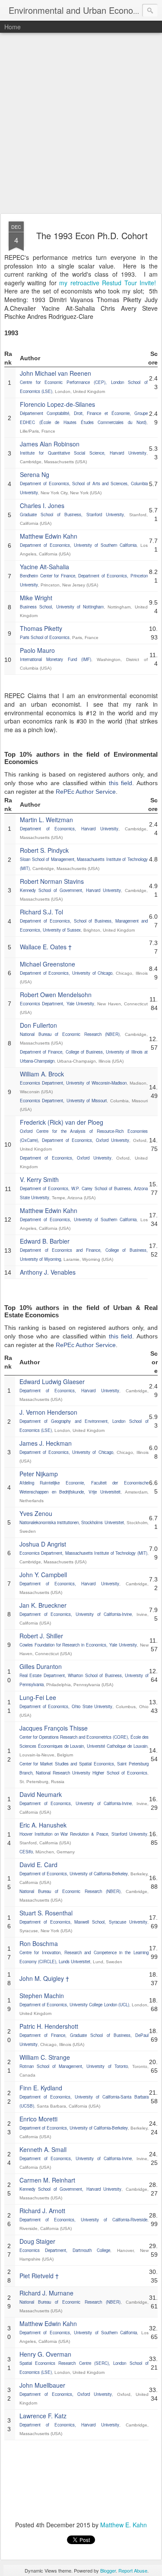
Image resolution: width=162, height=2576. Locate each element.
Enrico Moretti (38, 2119)
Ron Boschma (39, 1943)
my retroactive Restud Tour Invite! (108, 283)
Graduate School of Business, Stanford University (72, 515)
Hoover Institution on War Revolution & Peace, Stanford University (83, 1834)
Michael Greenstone (48, 964)
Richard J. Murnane (46, 2293)
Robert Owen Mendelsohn (56, 995)
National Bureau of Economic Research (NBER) (70, 1034)
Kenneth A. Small (43, 2149)
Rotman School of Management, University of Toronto (74, 2066)
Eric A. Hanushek (43, 1825)
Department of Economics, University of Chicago (66, 973)
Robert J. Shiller (41, 1636)
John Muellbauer (42, 2385)
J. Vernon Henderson (48, 1412)
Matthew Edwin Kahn (49, 536)
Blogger (108, 2570)
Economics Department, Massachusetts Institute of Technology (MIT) (83, 1553)
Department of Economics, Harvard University (69, 829)
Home (13, 27)
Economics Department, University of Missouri (63, 1101)
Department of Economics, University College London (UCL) (74, 2005)
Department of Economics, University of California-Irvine (76, 1614)
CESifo (26, 1852)
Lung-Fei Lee (38, 1697)
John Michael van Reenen (56, 373)
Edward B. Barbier (45, 1241)
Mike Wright (36, 598)
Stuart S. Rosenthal (46, 1913)
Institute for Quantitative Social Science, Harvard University (83, 453)
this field (121, 783)
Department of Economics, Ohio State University (66, 1706)
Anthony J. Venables (48, 1272)
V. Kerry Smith (39, 1179)
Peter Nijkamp (39, 1474)
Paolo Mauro (37, 650)
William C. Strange (45, 2057)
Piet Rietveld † (39, 2276)
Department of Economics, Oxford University (66, 1158)
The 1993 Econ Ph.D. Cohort (92, 235)
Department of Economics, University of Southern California (78, 545)
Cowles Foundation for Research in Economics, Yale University (78, 1645)
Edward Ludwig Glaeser (52, 1382)
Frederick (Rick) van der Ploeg (62, 1122)
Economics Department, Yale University (57, 1004)
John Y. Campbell (43, 1575)
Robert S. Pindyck (44, 850)
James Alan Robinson (50, 444)
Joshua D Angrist (43, 1544)
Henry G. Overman (45, 2354)
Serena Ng (35, 474)
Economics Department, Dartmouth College (65, 2250)
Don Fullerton (38, 1025)
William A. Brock (42, 1074)
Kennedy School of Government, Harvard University (70, 890)
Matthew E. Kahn (124, 2525)
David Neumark (41, 1794)
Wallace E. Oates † (46, 947)
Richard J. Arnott (42, 2211)
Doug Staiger (37, 2241)
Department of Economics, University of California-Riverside (83, 2220)
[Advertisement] (81, 123)
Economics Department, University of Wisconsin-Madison (73, 1083)
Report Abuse (133, 2570)
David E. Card (38, 1865)
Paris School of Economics (45, 637)
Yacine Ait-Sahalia (44, 567)
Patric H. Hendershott (49, 2026)
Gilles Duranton (41, 1666)
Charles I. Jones (42, 505)
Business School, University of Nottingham (62, 607)
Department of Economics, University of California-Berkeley (74, 1874)
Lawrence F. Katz (43, 2416)
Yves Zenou (36, 1513)
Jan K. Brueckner (43, 1605)
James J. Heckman (46, 1443)
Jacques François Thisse (54, 1728)
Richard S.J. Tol (41, 912)
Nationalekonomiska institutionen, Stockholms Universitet (72, 1522)
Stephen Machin (42, 1996)
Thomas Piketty (41, 628)
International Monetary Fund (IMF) (56, 659)
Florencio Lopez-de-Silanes (57, 404)
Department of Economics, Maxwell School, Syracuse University (83, 1922)
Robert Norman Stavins (52, 881)
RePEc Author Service (86, 792)
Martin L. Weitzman (46, 820)
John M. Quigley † (44, 1978)
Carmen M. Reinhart (47, 2180)
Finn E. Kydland (41, 2088)
